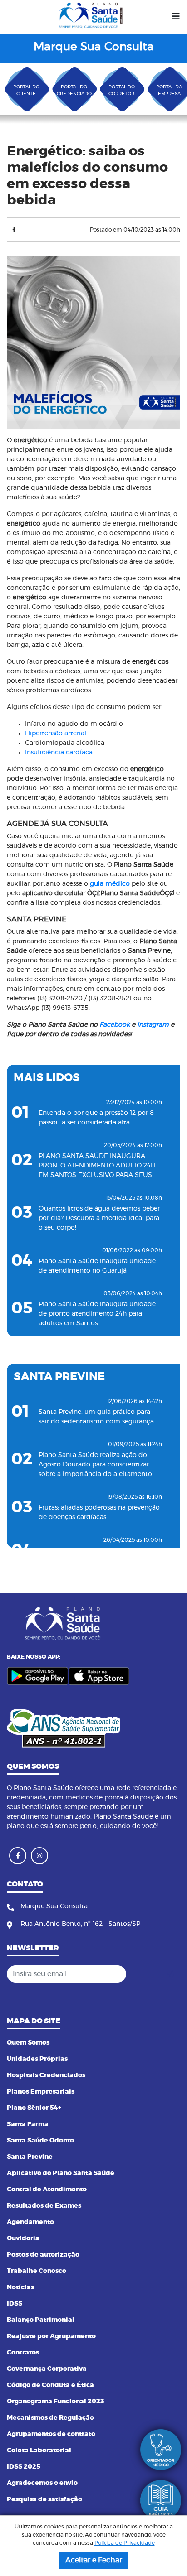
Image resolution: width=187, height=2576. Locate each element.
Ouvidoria (23, 2238)
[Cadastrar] (171, 1974)
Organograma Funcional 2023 (56, 2402)
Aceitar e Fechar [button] (94, 2560)
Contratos (23, 2353)
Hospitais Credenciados (46, 2075)
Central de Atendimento (47, 2190)
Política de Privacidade (125, 2543)
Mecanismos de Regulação (50, 2418)
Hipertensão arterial (56, 733)
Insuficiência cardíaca (59, 753)
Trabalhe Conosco (37, 2271)
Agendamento (30, 2222)
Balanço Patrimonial (41, 2320)
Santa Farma (28, 2124)
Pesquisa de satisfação (44, 2499)
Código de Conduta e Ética (50, 2385)
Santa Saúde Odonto (40, 2141)
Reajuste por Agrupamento (51, 2336)
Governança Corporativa (47, 2369)
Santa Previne (30, 2157)
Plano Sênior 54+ (34, 2108)
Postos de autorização (43, 2255)
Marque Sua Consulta (94, 47)
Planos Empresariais (41, 2092)
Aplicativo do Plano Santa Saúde (61, 2173)
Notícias (20, 2287)
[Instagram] (39, 1856)
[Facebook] (14, 230)
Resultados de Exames (44, 2206)
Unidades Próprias (37, 2059)
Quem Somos (28, 2043)
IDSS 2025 (24, 2467)
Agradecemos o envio (42, 2483)
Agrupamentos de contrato (51, 2434)
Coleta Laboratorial (39, 2451)
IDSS (15, 2304)
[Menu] (176, 17)
